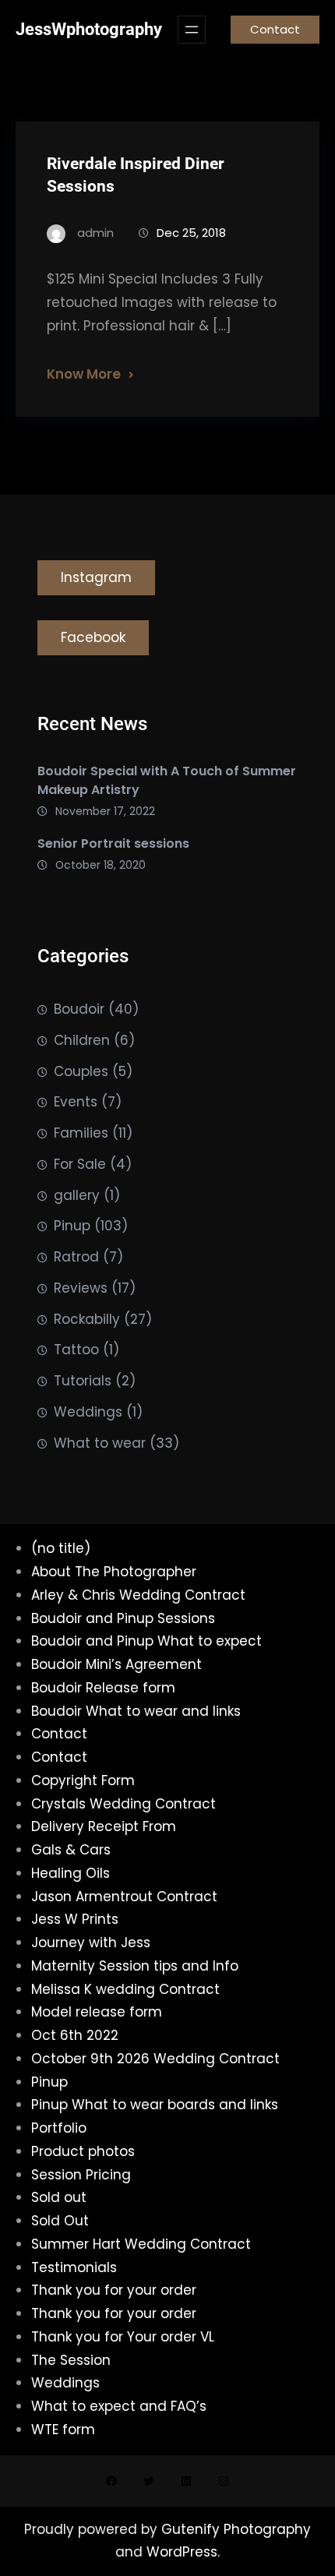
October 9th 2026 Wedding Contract (155, 2059)
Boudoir (79, 1009)
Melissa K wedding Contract (125, 1989)
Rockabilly (87, 1319)
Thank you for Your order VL (123, 2337)
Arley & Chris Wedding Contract (138, 1595)
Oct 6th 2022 (75, 2035)
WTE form (63, 2430)
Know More (84, 374)
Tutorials (83, 1381)
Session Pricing (81, 2175)
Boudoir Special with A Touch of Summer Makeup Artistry (167, 780)
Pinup (72, 1226)
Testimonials (74, 2267)
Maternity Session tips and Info (135, 1966)
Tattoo (76, 1350)
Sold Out (60, 2221)
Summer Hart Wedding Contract (141, 2244)
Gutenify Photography (236, 2529)
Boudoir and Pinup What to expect (146, 1641)
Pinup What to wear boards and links (155, 2105)
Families (81, 1133)
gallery (77, 1195)
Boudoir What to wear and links (136, 1711)
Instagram (96, 577)
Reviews (81, 1288)
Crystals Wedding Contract (123, 1804)
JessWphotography (89, 29)
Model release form (97, 2012)
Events (76, 1102)
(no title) (61, 1548)
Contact (275, 29)
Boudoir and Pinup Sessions (123, 1618)
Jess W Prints (75, 1919)
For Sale (80, 1164)
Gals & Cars (71, 1850)
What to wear (100, 1443)
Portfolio (59, 2128)
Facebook (93, 637)
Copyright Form (83, 1780)
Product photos (83, 2151)
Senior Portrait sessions (113, 843)
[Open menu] (192, 30)
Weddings (88, 1412)
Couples (81, 1071)
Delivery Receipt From (104, 1826)
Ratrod (76, 1257)
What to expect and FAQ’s (119, 2406)
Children (82, 1040)
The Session (71, 2360)
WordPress (182, 2552)
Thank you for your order (114, 2290)
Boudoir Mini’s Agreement (116, 1664)
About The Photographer (114, 1572)
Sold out (59, 2197)
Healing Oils (71, 1873)
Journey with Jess (91, 1943)
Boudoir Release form (103, 1688)
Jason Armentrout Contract (124, 1897)
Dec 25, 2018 (191, 233)
